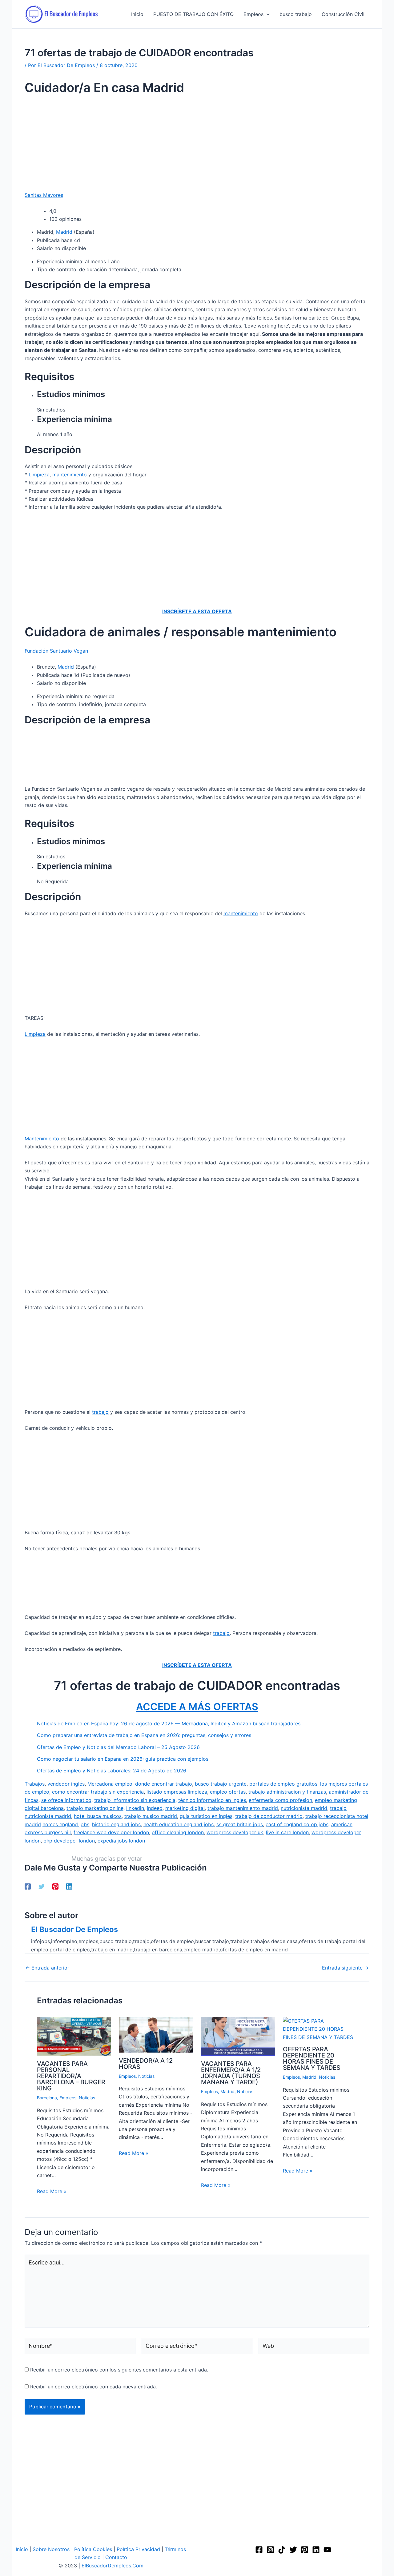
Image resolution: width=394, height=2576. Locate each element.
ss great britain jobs (240, 1824)
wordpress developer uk (235, 1832)
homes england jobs (66, 1824)
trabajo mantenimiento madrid (243, 1808)
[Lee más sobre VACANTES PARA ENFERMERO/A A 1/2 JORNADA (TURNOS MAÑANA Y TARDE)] (238, 2036)
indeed (155, 1808)
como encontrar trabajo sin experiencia (98, 1792)
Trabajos (35, 1784)
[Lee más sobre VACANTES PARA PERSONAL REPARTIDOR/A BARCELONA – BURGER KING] (74, 2036)
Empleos (68, 2098)
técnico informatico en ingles (212, 1800)
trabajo (100, 1412)
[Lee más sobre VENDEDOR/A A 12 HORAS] (156, 2034)
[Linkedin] (69, 1886)
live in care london (287, 1832)
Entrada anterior (47, 1968)
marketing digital (185, 1808)
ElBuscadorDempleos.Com (113, 2566)
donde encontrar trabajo (164, 1784)
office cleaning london (178, 1832)
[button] (267, 14)
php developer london (69, 1841)
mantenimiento (70, 475)
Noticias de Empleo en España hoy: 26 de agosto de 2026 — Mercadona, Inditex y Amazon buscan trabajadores (169, 1723)
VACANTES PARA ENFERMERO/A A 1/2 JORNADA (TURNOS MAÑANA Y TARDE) (231, 2073)
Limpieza (39, 475)
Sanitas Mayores (44, 195)
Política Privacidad (138, 2549)
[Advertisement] (197, 145)
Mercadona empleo (110, 1784)
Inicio (22, 2549)
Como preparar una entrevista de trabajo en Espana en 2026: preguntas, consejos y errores (144, 1735)
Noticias (87, 2098)
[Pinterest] (55, 1886)
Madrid (64, 232)
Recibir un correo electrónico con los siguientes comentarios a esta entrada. (119, 2370)
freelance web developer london (111, 1832)
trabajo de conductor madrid (269, 1816)
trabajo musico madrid (151, 1816)
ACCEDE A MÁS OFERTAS (197, 1707)
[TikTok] (282, 2550)
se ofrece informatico (66, 1800)
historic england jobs (116, 1824)
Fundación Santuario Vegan (56, 651)
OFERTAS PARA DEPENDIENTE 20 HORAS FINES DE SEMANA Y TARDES (312, 2058)
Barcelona (47, 2098)
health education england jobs (179, 1824)
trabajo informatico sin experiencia (135, 1800)
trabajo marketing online (95, 1808)
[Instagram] (270, 2550)
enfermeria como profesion (280, 1800)
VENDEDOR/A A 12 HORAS (146, 2064)
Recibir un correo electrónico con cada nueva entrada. (94, 2387)
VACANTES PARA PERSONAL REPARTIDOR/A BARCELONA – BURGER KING (71, 2076)
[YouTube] (327, 2550)
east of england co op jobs (297, 1824)
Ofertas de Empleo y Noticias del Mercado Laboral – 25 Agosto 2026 (118, 1747)
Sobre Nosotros (51, 2549)
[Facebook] (28, 1886)
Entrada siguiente (345, 1968)
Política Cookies (93, 2549)
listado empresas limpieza (177, 1792)
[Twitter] (42, 1886)
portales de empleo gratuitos (283, 1784)
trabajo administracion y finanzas (287, 1792)
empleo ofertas (228, 1792)
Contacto (116, 2557)
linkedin (135, 1808)
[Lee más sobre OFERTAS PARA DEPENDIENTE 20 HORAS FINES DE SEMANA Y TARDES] (320, 2029)
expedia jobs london (121, 1841)
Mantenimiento (42, 1139)
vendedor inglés (66, 1784)
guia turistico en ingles (206, 1816)
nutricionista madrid (304, 1808)
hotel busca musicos (98, 1816)
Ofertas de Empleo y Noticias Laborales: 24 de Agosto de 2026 (112, 1771)
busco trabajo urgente (221, 1784)
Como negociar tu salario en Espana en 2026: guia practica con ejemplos (123, 1759)
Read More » (52, 2191)
